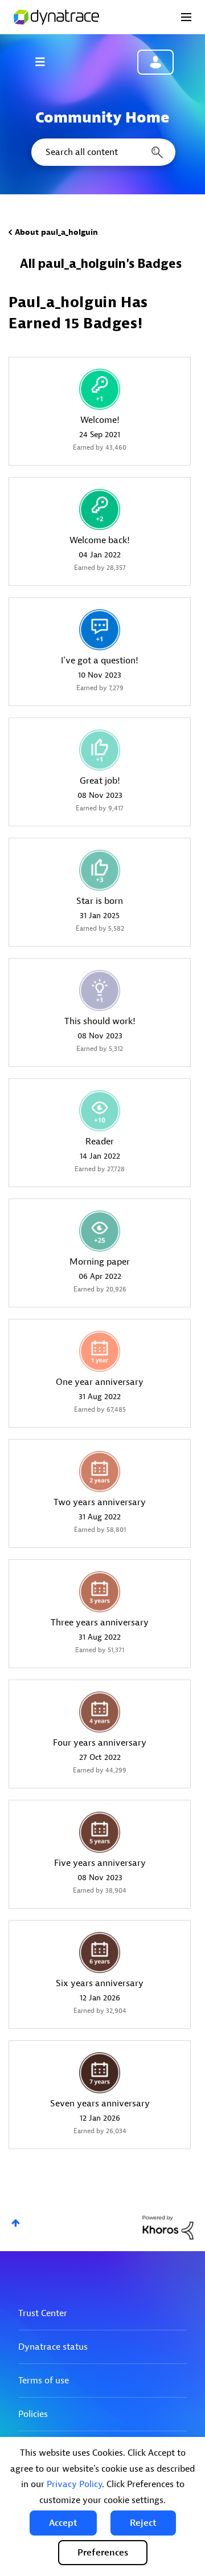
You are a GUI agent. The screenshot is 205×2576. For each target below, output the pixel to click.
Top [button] (16, 2223)
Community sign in (155, 62)
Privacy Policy (74, 2484)
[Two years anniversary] (100, 1472)
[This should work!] (100, 991)
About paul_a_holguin (56, 232)
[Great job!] (100, 750)
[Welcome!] (100, 389)
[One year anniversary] (100, 1351)
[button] (63, 2523)
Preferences (103, 2553)
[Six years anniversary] (100, 1953)
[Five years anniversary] (100, 1832)
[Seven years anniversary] (100, 2073)
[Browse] (46, 62)
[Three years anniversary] (100, 1592)
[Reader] (100, 1111)
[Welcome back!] (100, 510)
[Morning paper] (100, 1231)
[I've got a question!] (100, 630)
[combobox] (102, 152)
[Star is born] (100, 870)
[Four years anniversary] (100, 1712)
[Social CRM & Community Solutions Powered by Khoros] (168, 2227)
